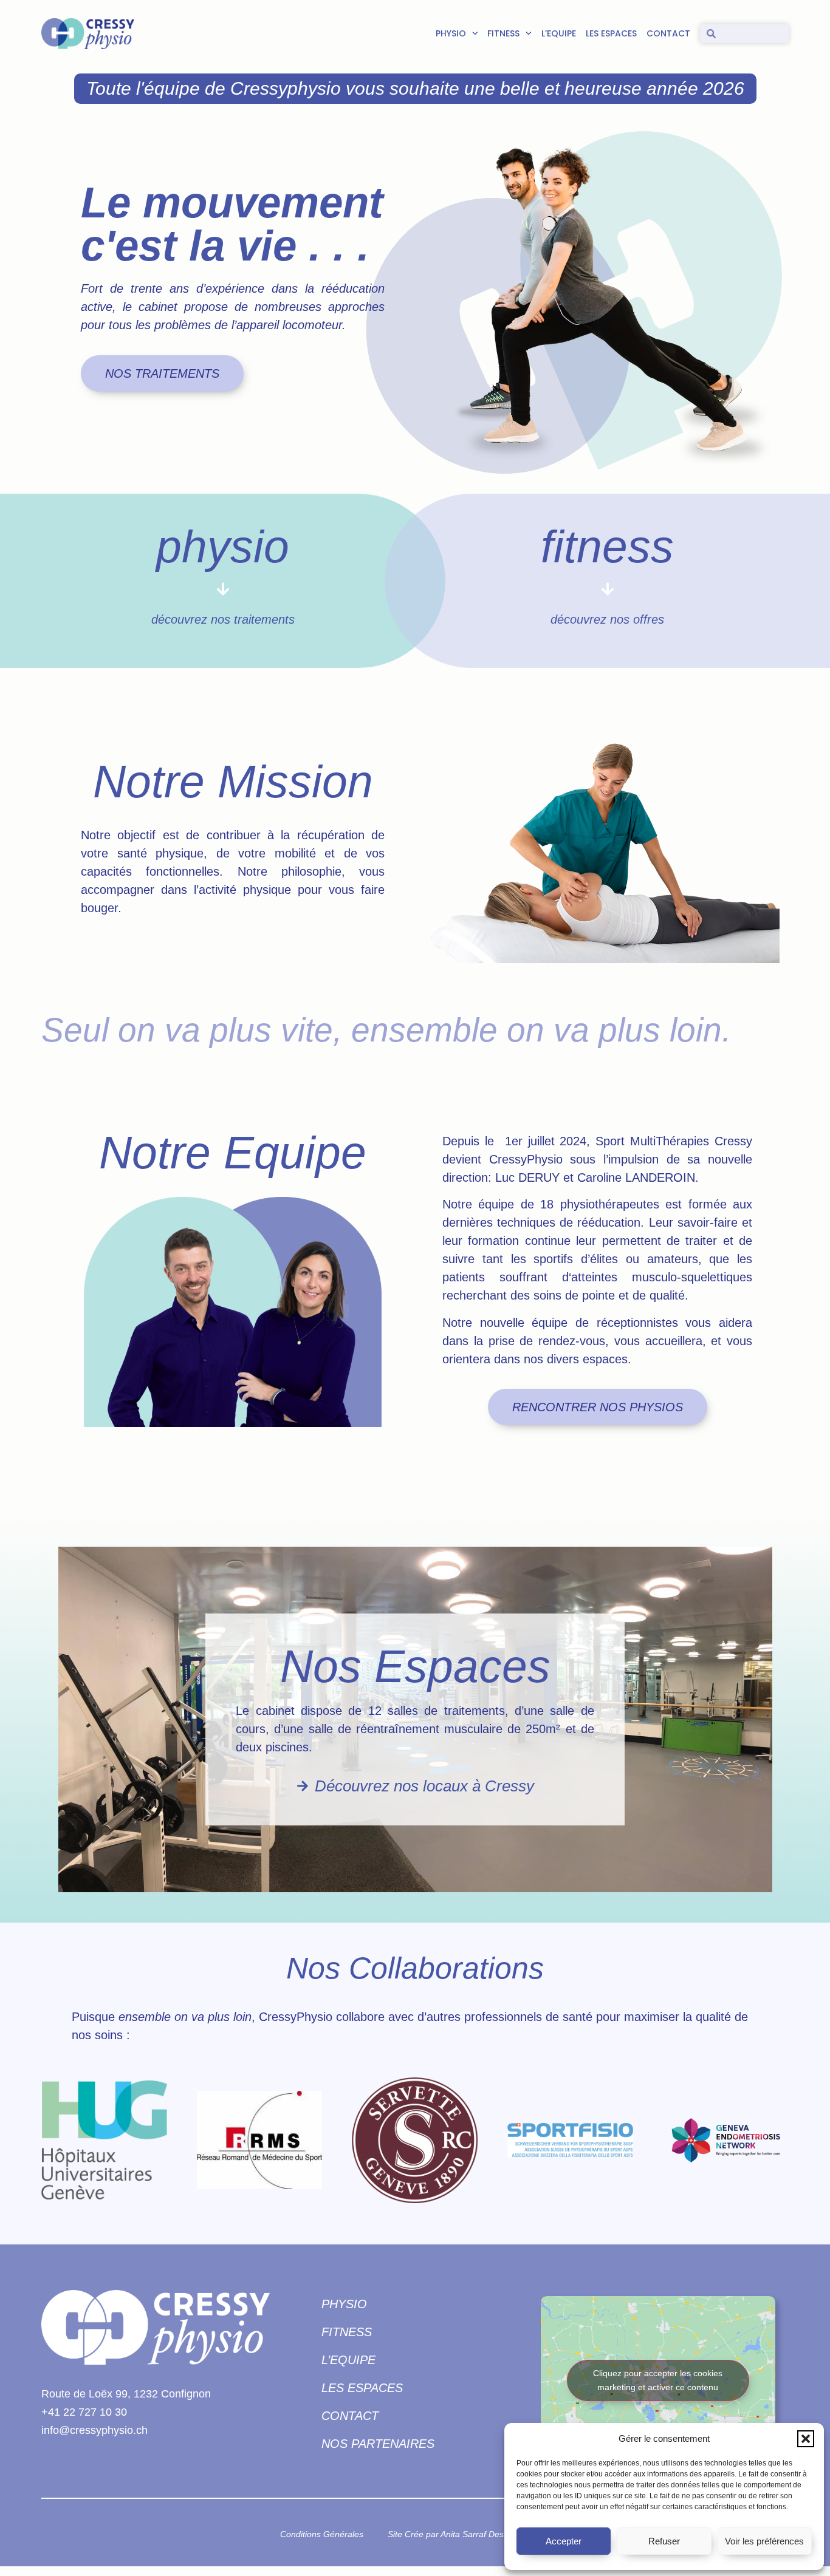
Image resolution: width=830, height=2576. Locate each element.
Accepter (564, 2541)
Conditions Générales (322, 2534)
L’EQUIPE (559, 33)
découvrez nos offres (607, 619)
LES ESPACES (611, 33)
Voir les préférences (764, 2541)
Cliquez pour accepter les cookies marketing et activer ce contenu (658, 2380)
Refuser (664, 2541)
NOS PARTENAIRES (378, 2444)
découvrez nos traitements (223, 619)
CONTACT (668, 33)
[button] (806, 2439)
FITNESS (503, 33)
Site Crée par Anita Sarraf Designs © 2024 (469, 2534)
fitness (607, 547)
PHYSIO (451, 33)
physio (223, 547)
